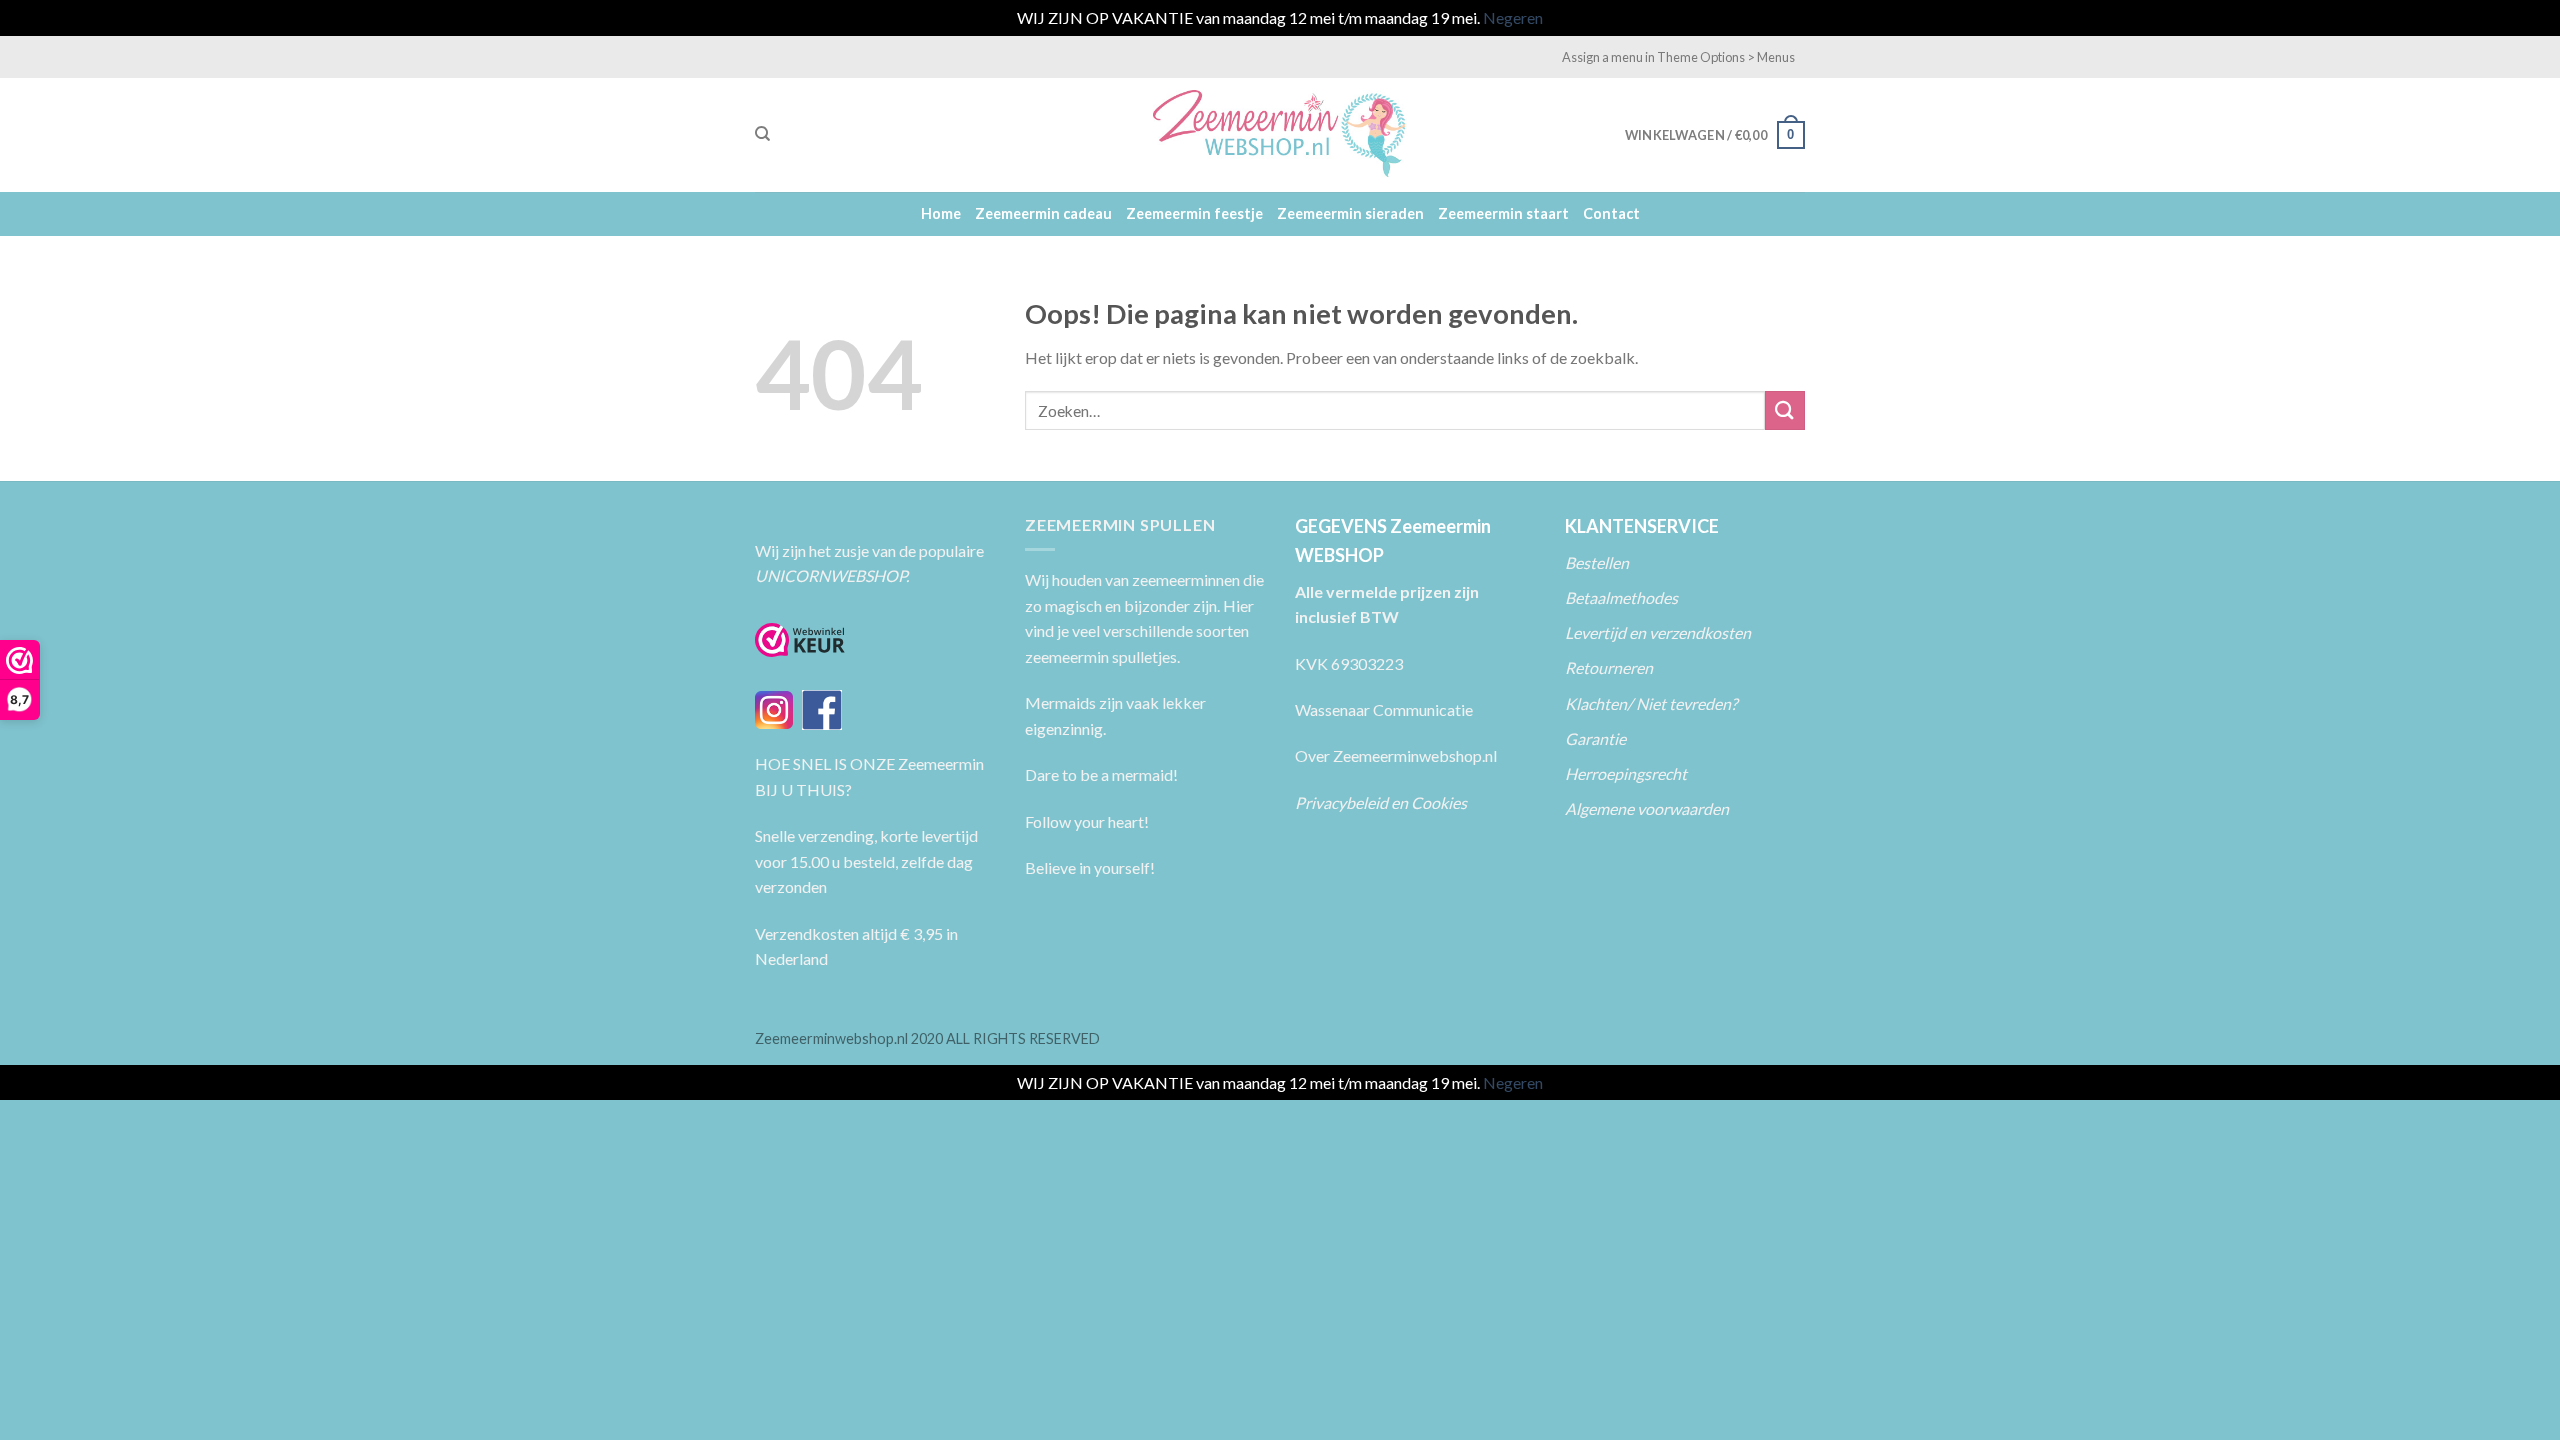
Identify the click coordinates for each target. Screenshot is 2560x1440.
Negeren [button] (1513, 17)
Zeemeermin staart (1503, 213)
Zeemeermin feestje (1194, 213)
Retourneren (1610, 667)
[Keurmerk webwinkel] (800, 640)
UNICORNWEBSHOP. (832, 575)
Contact (1611, 213)
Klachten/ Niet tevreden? (1651, 703)
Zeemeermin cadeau (1043, 213)
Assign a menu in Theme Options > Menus (1678, 57)
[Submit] (1785, 410)
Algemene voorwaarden (1647, 808)
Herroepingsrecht (1626, 773)
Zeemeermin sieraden (1350, 213)
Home (941, 213)
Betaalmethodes (1621, 597)
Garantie (1595, 738)
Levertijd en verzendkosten (1658, 632)
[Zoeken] (762, 134)
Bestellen (1597, 562)
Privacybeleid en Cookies (1381, 802)
